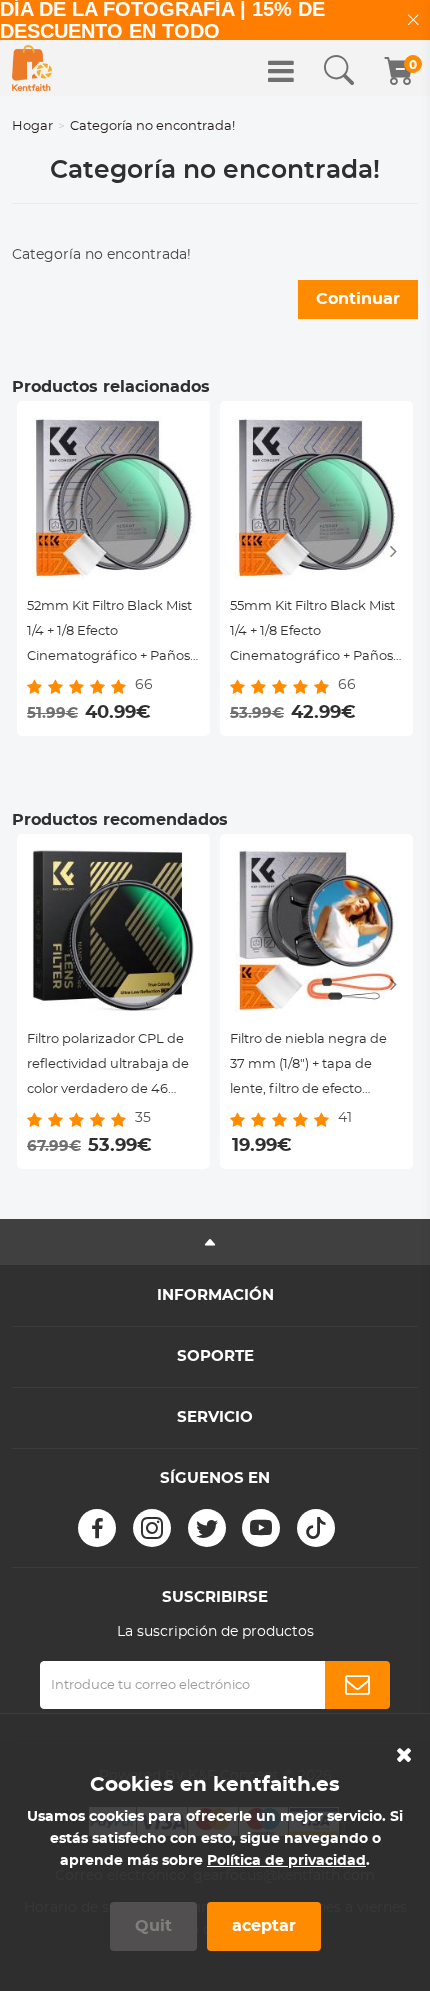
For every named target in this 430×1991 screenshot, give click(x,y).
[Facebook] (97, 1528)
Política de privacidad (286, 1861)
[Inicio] (32, 68)
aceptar (264, 1926)
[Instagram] (152, 1528)
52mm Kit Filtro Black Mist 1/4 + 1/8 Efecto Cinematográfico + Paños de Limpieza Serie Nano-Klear (109, 634)
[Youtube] (261, 1528)
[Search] (339, 71)
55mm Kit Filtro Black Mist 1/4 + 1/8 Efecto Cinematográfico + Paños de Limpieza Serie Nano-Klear (312, 634)
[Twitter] (207, 1528)
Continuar (358, 299)
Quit (153, 1926)
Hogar (32, 126)
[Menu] (281, 71)
